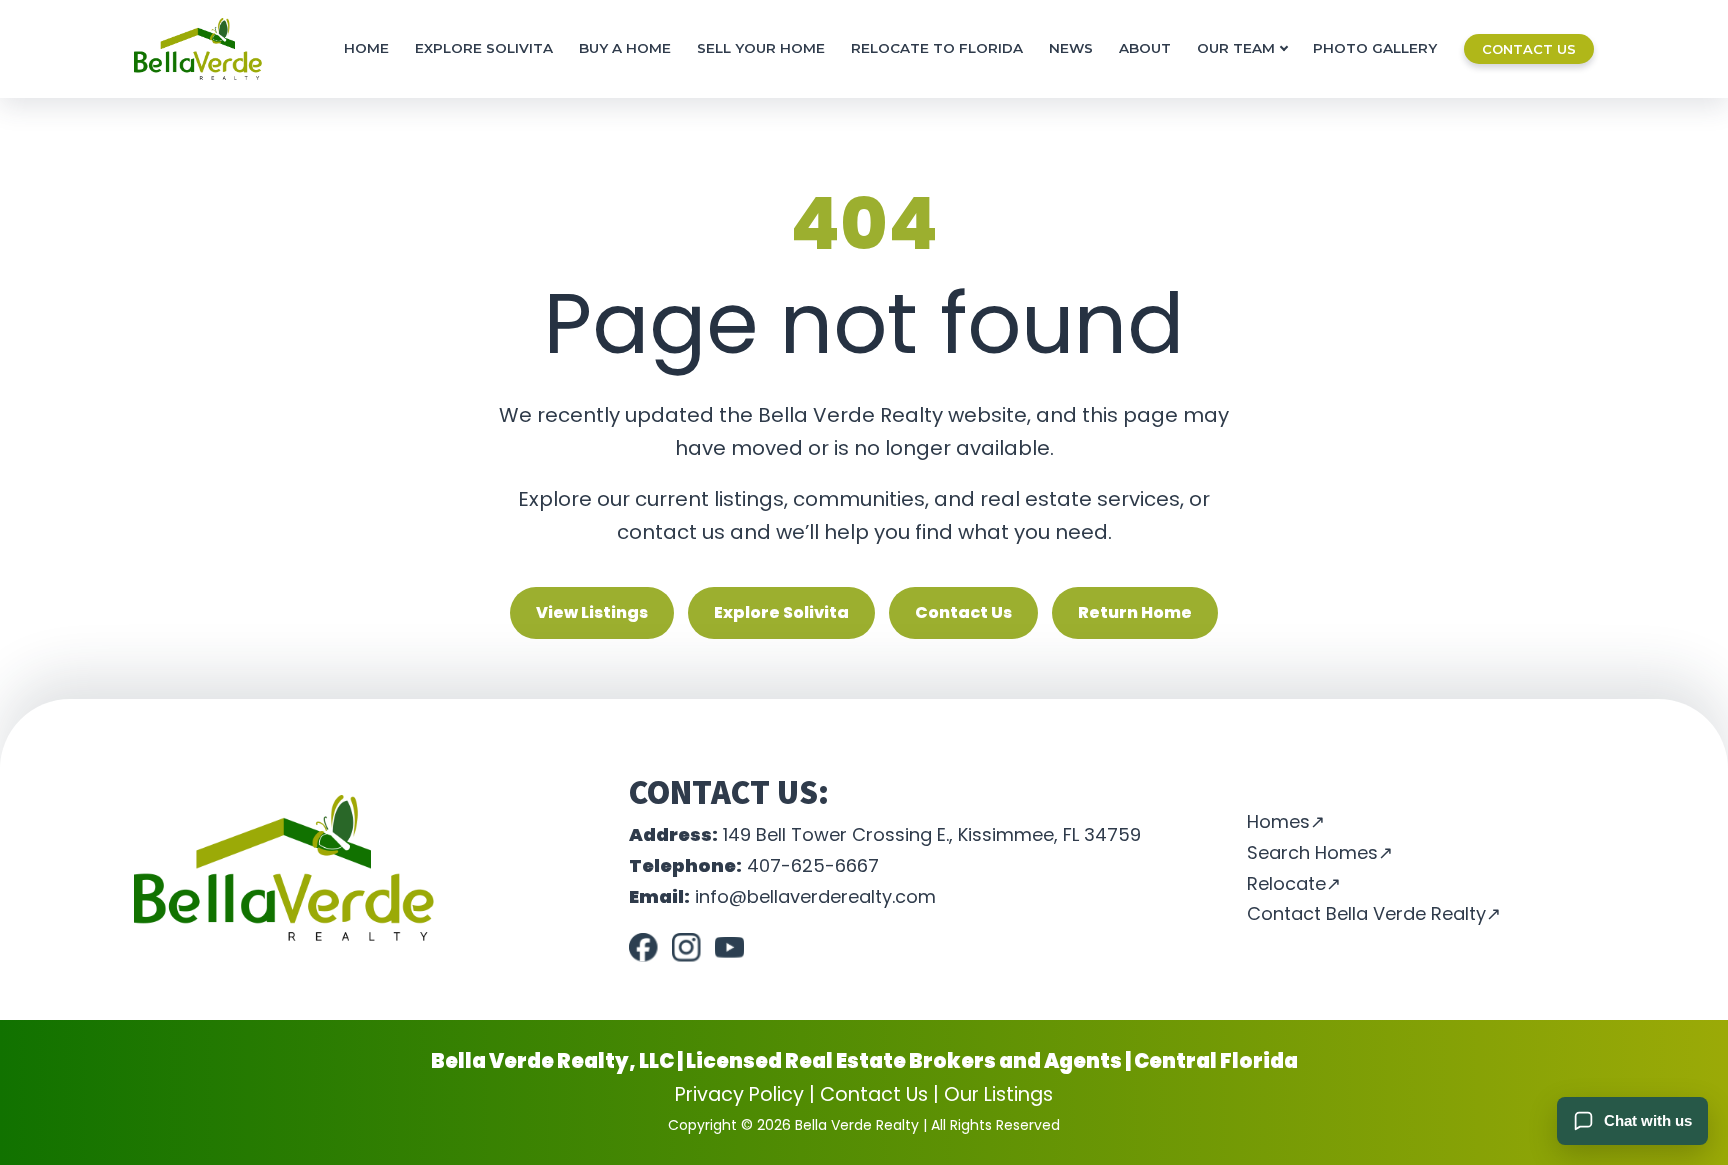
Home (366, 48)
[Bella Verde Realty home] (198, 49)
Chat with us (1648, 1120)
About (1145, 48)
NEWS (1071, 48)
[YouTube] (729, 947)
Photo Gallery (1375, 48)
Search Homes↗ (1320, 853)
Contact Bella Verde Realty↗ (1374, 914)
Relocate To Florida (937, 48)
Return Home (1135, 612)
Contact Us (1529, 49)
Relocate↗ (1294, 884)
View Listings (592, 612)
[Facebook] (643, 947)
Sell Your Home (761, 48)
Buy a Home (625, 48)
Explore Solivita (484, 48)
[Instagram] (686, 947)
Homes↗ (1286, 822)
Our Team (1236, 48)
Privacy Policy (739, 1094)
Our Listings (998, 1094)
